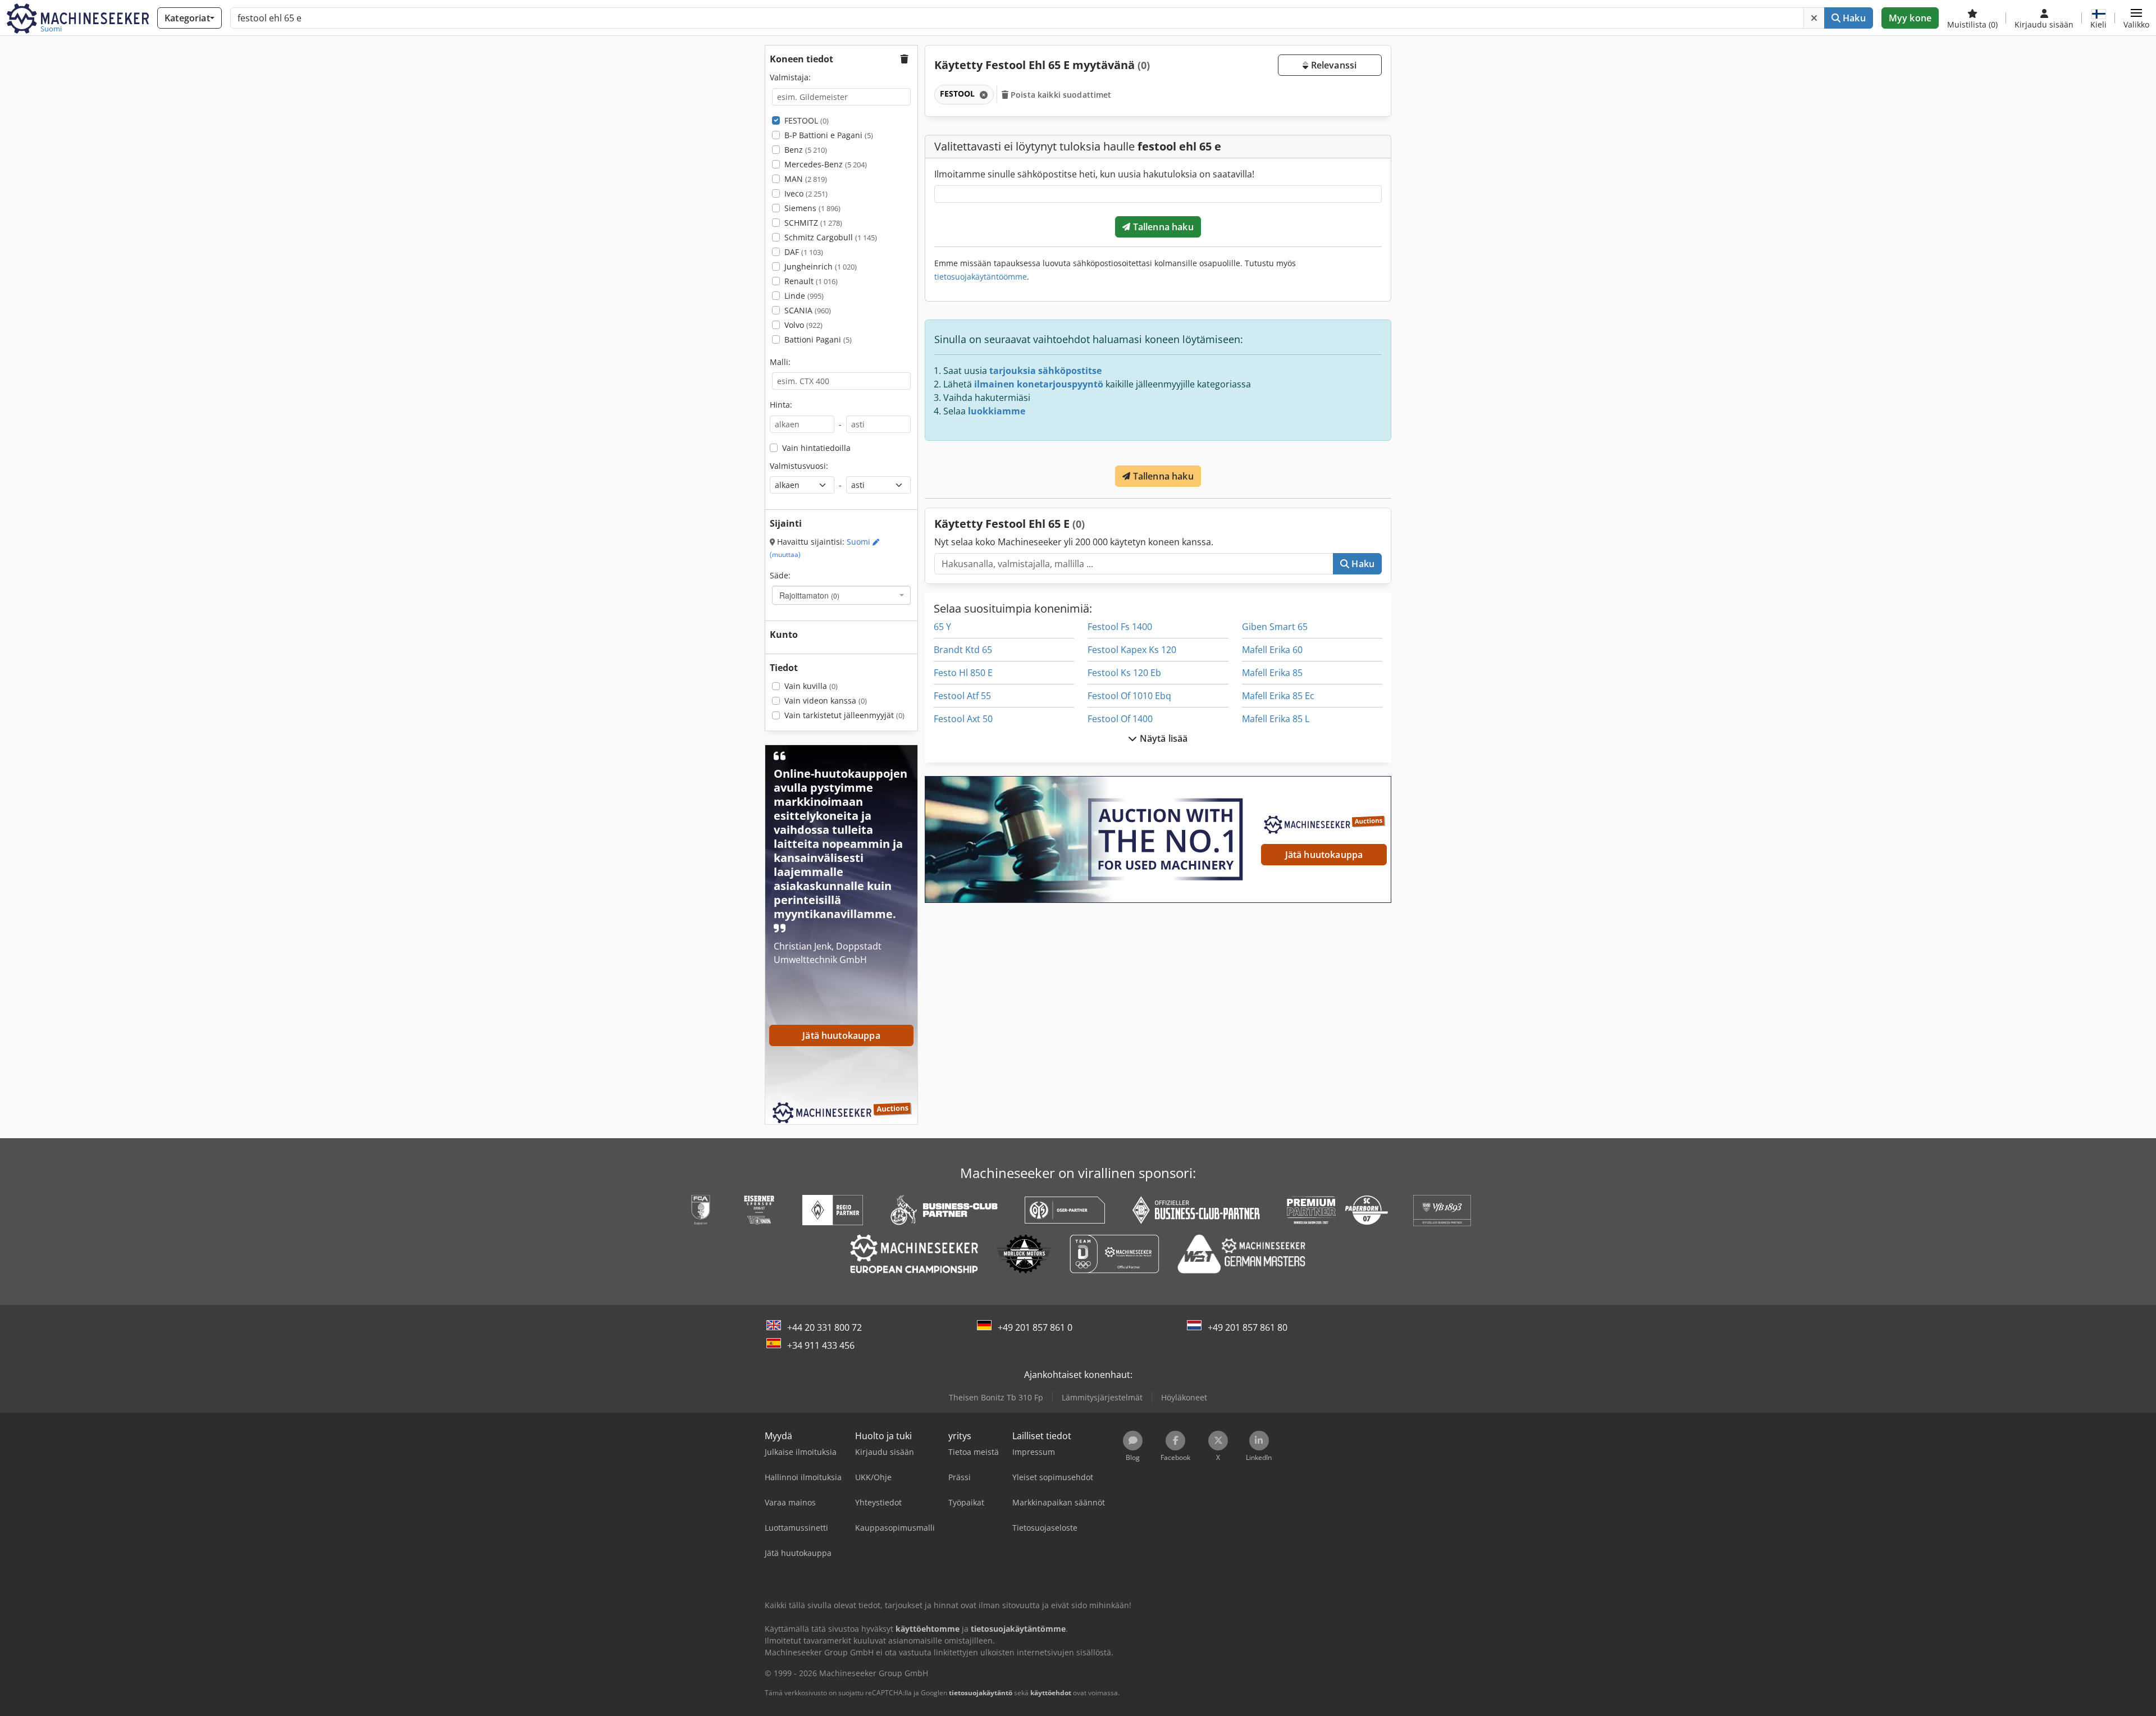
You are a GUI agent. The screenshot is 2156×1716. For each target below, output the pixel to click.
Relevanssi (1332, 65)
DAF (804, 252)
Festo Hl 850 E (963, 673)
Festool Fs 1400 (1120, 627)
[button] (2136, 18)
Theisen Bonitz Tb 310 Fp (996, 1397)
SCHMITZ (813, 223)
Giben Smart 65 (1275, 627)
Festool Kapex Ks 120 (1132, 650)
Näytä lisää (1163, 738)
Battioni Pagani (818, 339)
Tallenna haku (1162, 227)
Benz (806, 150)
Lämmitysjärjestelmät (1102, 1397)
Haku (1853, 18)
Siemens (812, 208)
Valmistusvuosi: (799, 466)
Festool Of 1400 (1120, 719)
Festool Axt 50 (963, 719)
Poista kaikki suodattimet (1060, 95)
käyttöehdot (1051, 1693)
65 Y (942, 627)
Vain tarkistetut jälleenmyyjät (844, 715)
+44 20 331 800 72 (825, 1327)
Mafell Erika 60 (1272, 650)
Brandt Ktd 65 (963, 650)
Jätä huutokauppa (1324, 855)
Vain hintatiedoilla (816, 448)
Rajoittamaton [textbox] (809, 595)
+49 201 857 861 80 (1248, 1327)
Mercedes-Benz (826, 164)
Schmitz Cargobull (831, 237)
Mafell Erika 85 (1272, 673)
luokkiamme (997, 411)
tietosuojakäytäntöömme (981, 277)
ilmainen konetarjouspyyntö (1039, 384)
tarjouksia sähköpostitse (1045, 371)
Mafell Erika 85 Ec (1278, 696)
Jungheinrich (821, 266)
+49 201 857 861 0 (1035, 1327)
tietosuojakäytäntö (981, 1693)
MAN (806, 179)
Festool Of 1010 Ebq (1129, 696)
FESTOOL (807, 120)
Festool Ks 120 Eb (1124, 673)
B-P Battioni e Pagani (829, 135)
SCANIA (808, 310)
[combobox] (841, 595)
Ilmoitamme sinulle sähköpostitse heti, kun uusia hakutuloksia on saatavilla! (1094, 174)
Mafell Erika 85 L (1276, 719)
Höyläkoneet (1184, 1397)
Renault (811, 281)
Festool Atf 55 (962, 696)
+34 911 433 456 (821, 1345)
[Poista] (1814, 18)
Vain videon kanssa (826, 700)
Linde (804, 296)
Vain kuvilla (811, 686)
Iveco (806, 193)
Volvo (803, 325)
